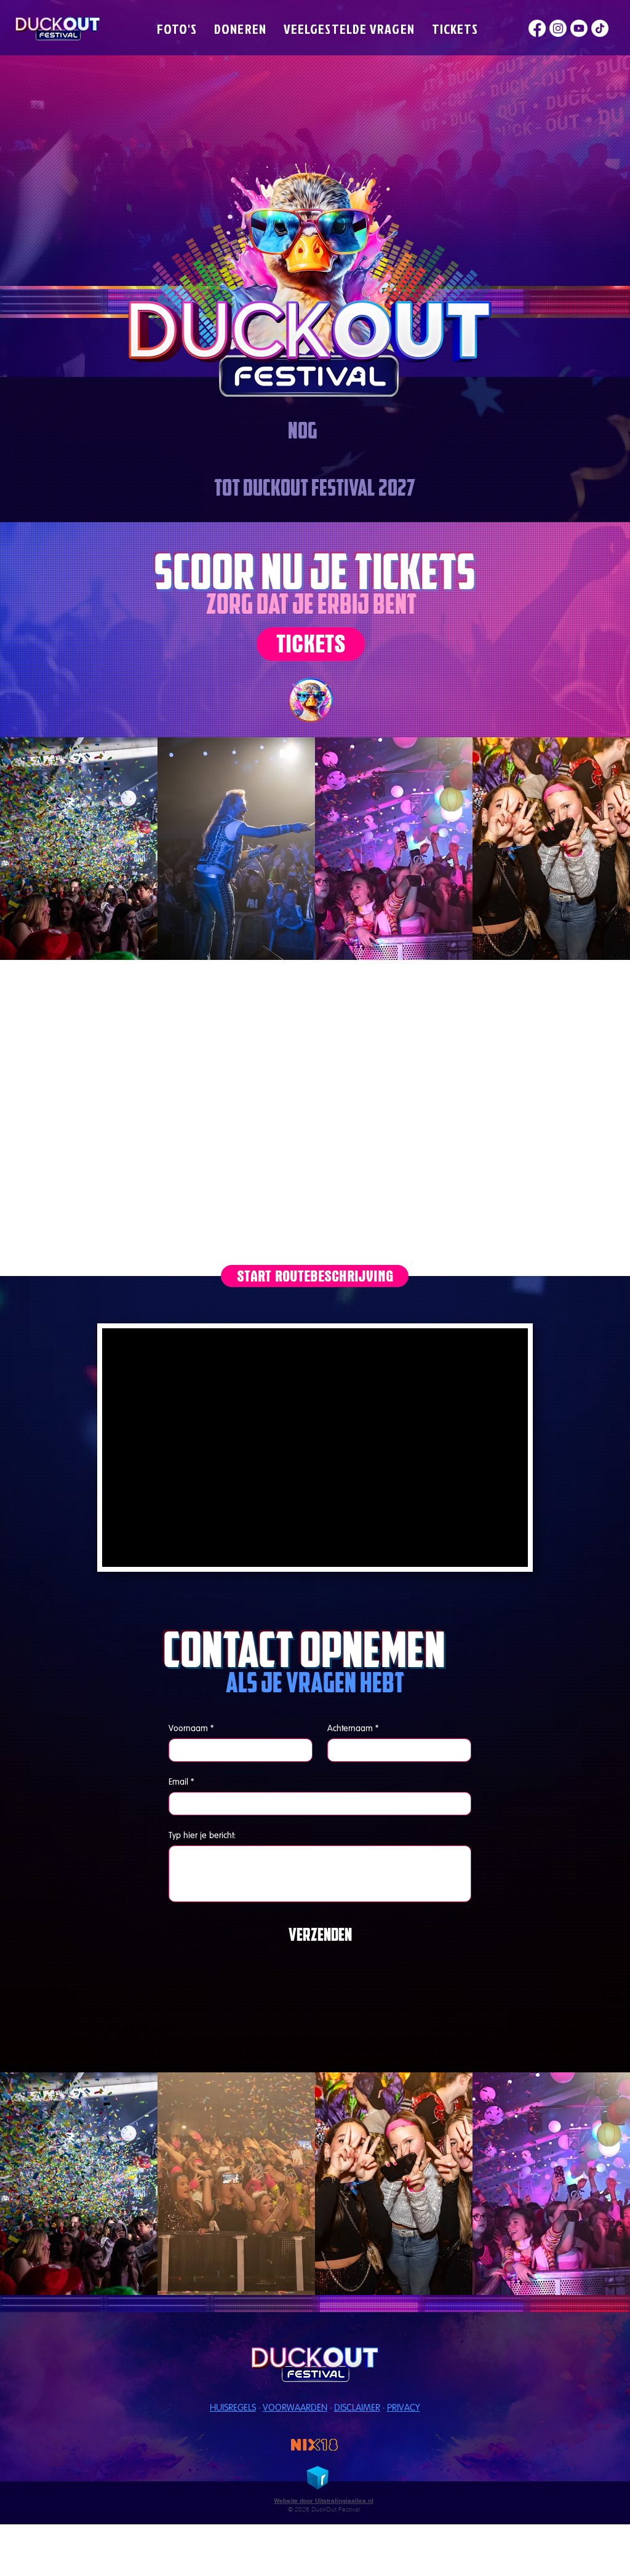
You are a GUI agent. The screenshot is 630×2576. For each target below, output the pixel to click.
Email (181, 1781)
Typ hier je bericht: (202, 1835)
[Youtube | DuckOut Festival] (579, 28)
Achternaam (353, 1728)
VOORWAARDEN (295, 2407)
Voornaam (191, 1728)
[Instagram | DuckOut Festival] (558, 28)
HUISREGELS (233, 2407)
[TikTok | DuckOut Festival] (600, 28)
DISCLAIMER (357, 2407)
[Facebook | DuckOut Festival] (537, 28)
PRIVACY (404, 2407)
